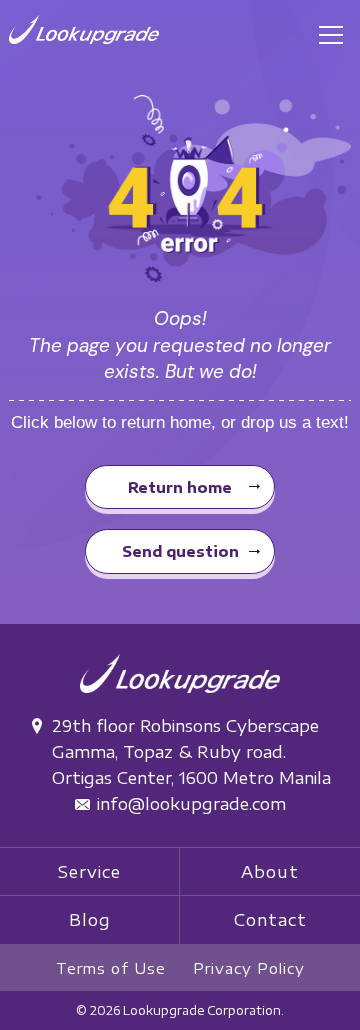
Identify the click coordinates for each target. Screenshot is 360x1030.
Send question (180, 551)
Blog (90, 919)
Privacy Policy (249, 968)
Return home (180, 487)
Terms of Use (111, 968)
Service (89, 871)
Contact (270, 919)
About (270, 871)
